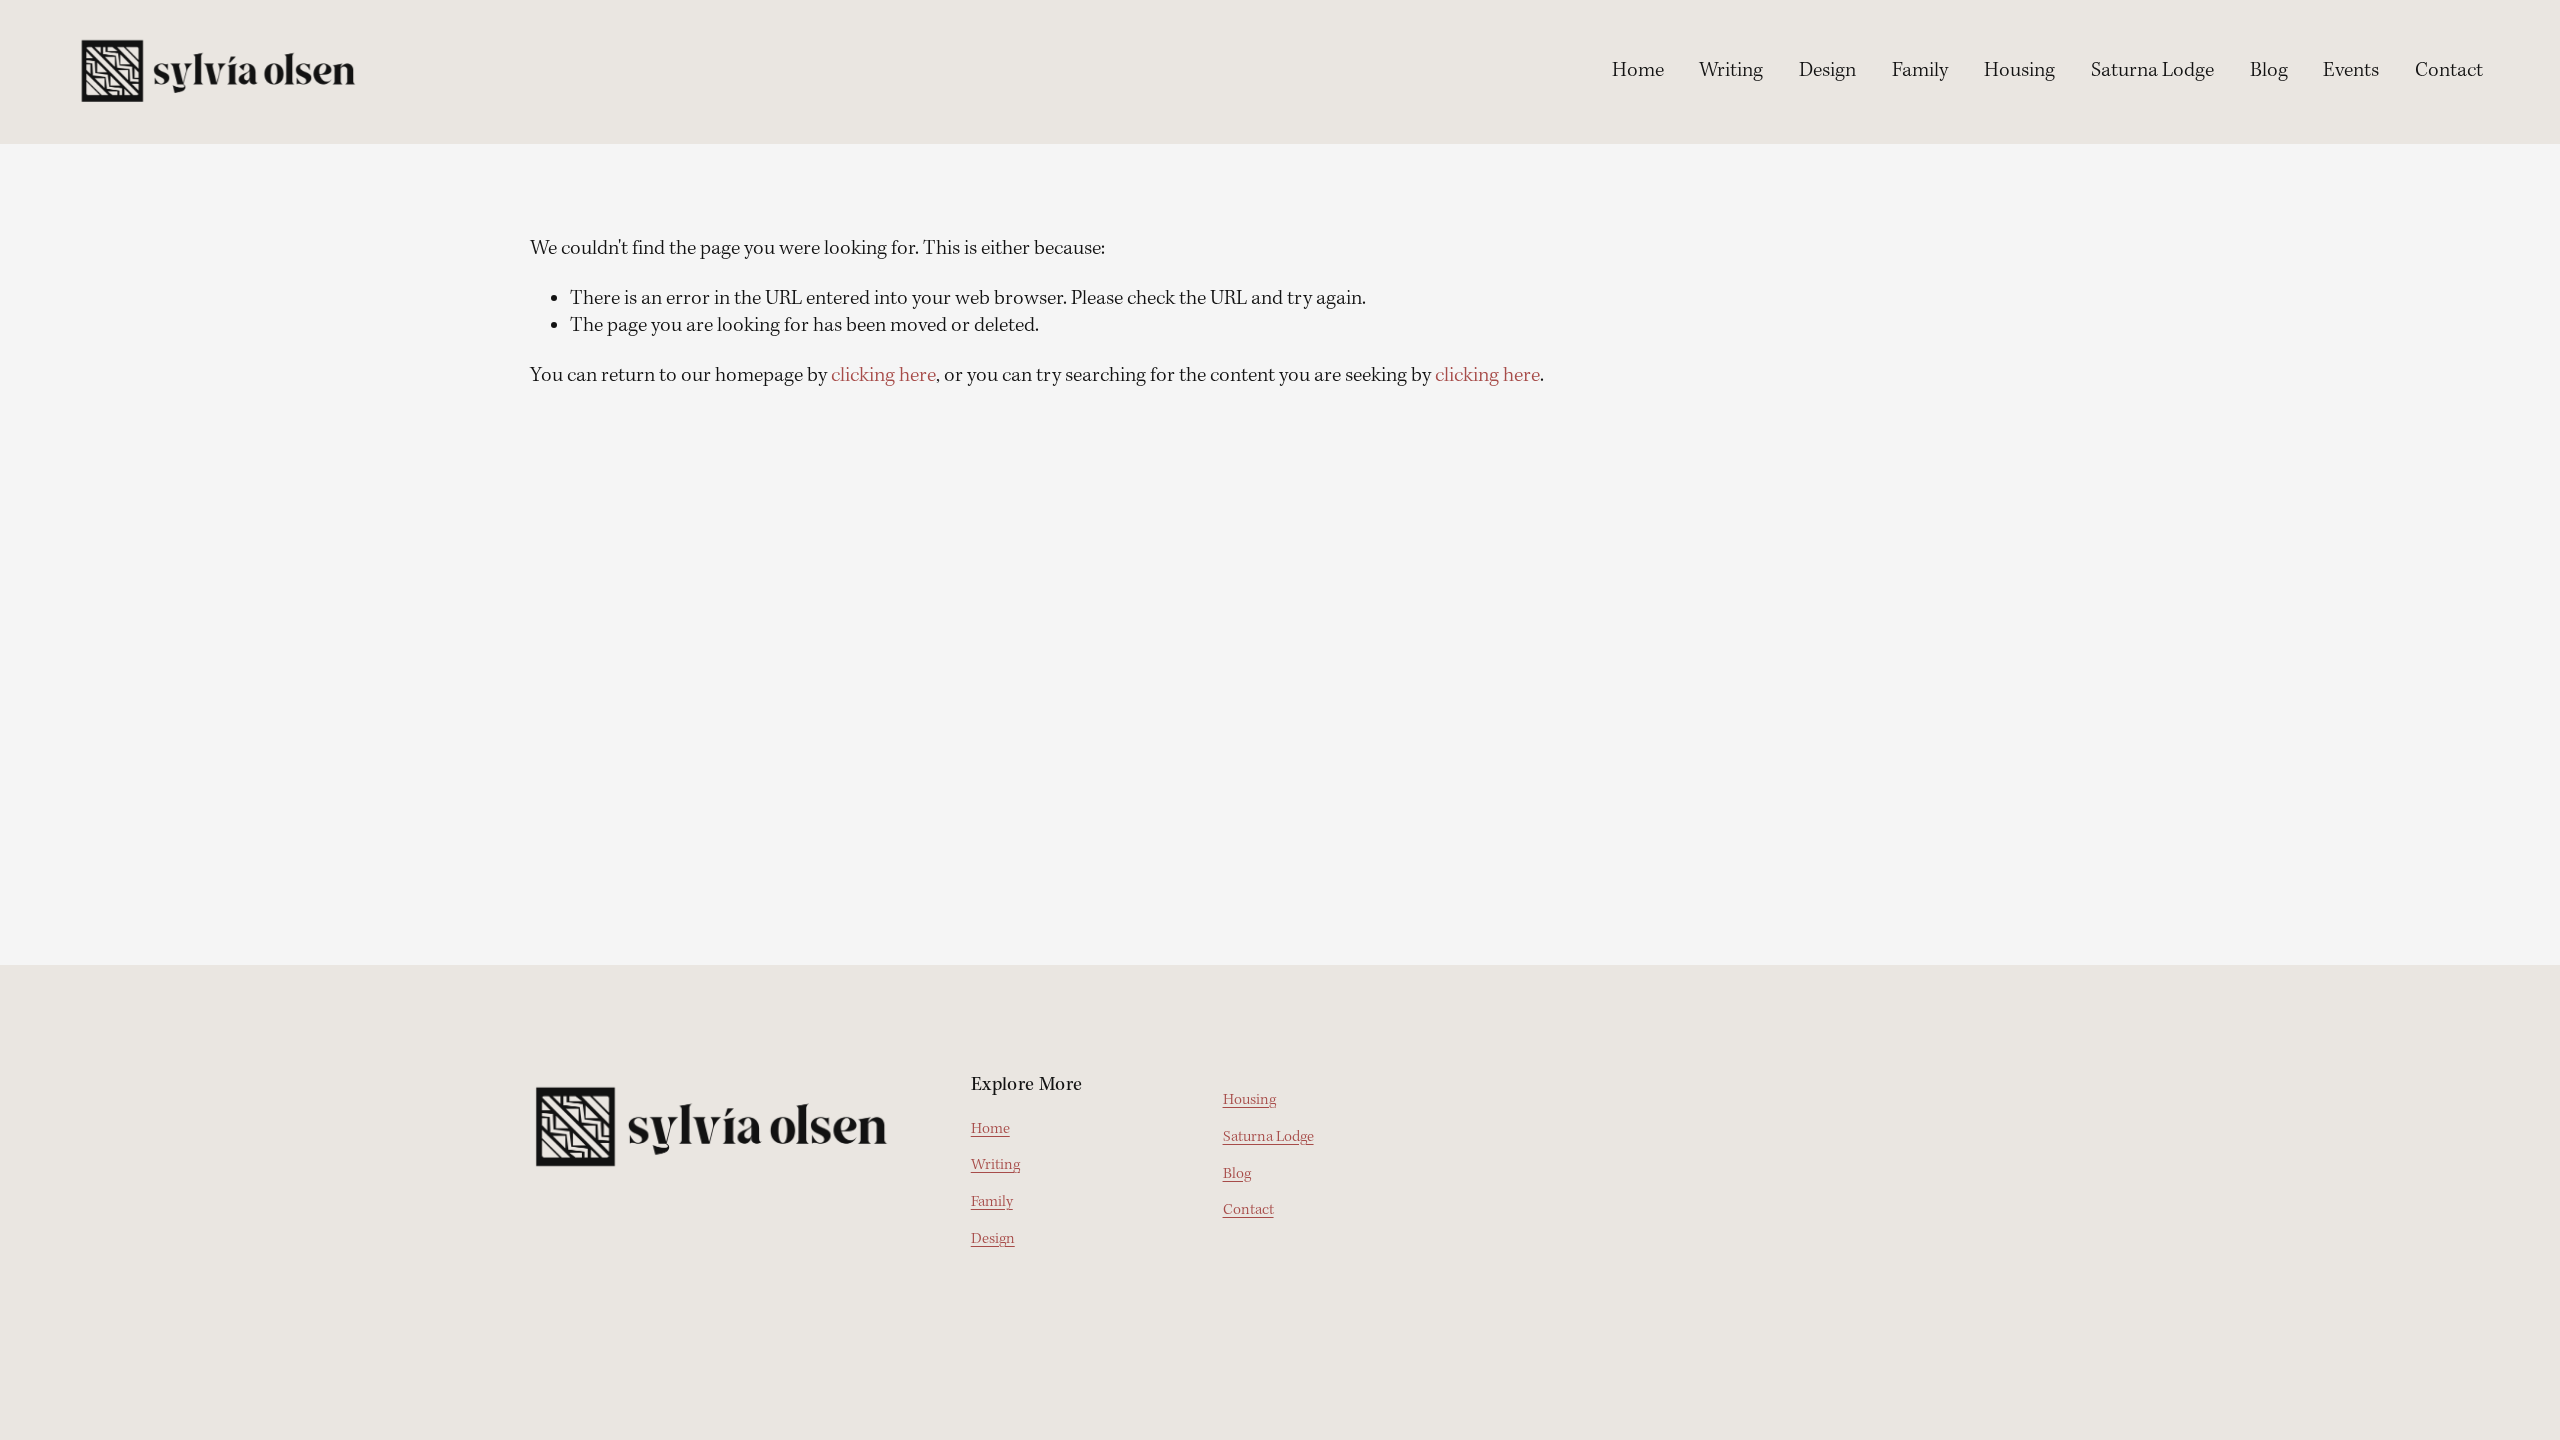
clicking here (883, 376)
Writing (1731, 71)
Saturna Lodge (2152, 71)
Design (1827, 71)
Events (2351, 71)
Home (1638, 71)
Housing (2019, 71)
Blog (2269, 71)
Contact (2449, 71)
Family (1920, 71)
